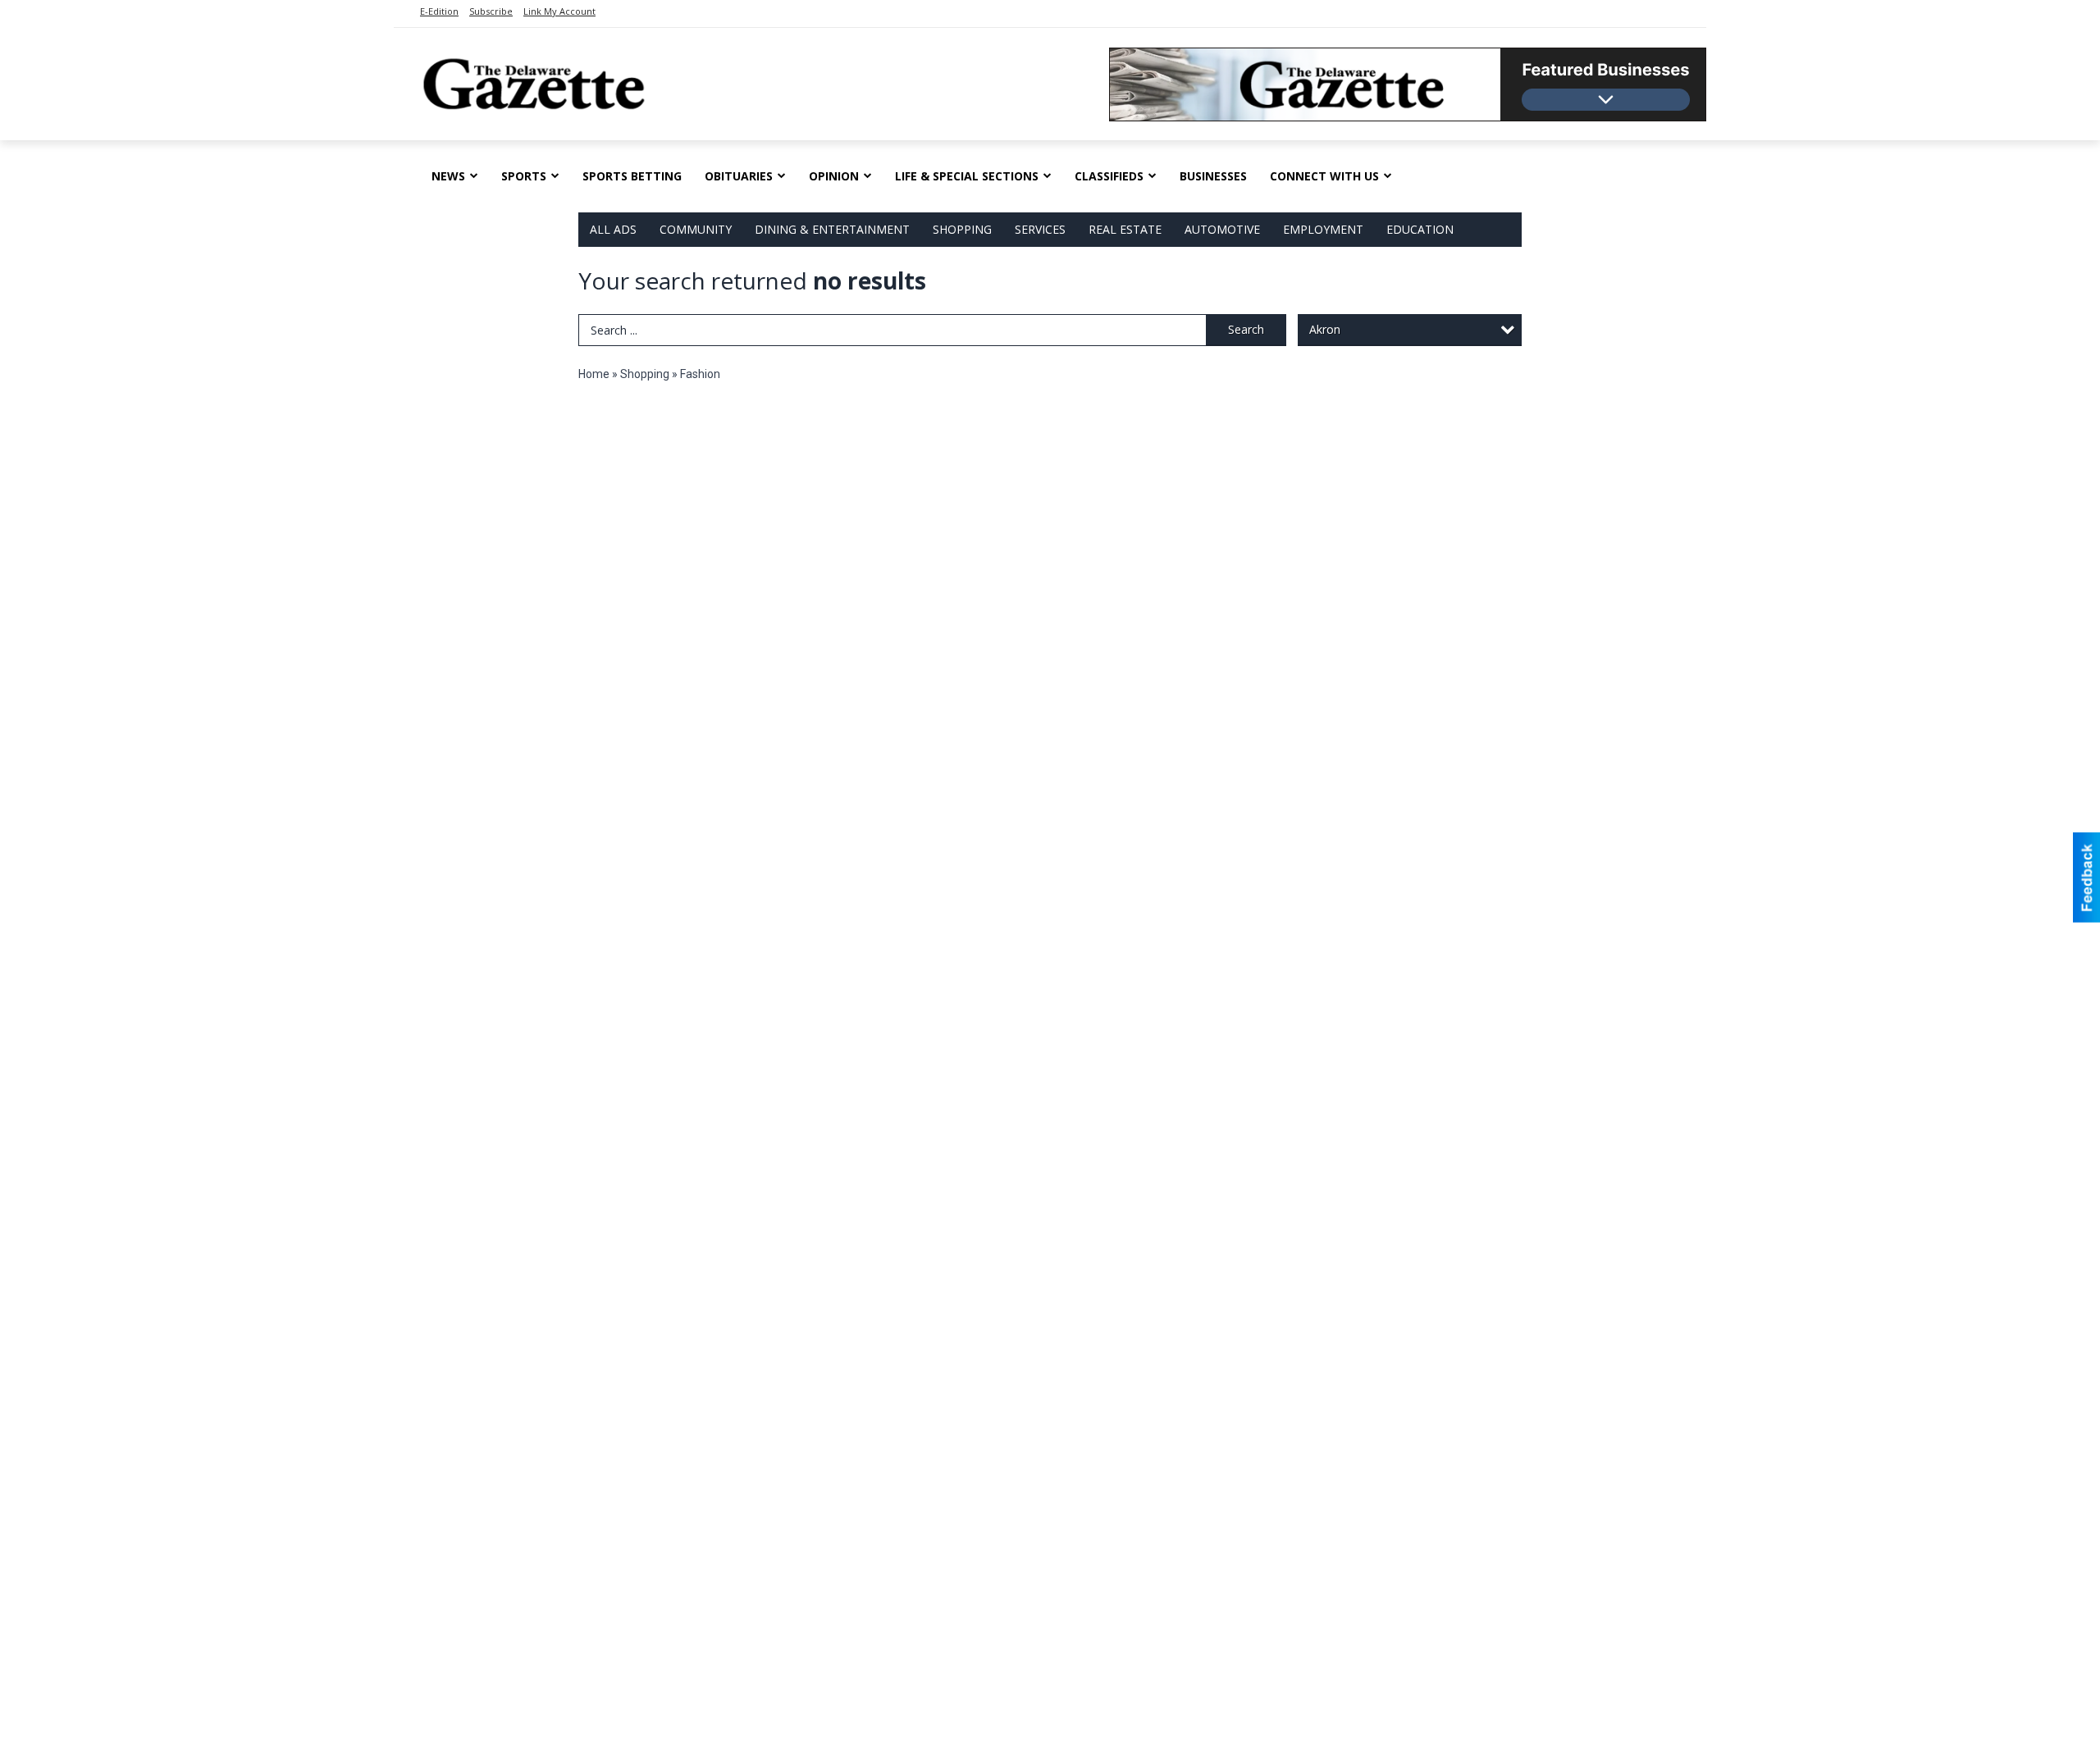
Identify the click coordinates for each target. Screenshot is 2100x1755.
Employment (1323, 229)
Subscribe (491, 11)
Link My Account (559, 11)
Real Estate (1125, 229)
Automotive (1222, 229)
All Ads (613, 229)
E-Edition (439, 11)
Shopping (962, 229)
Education (1420, 229)
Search (1246, 329)
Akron (1325, 329)
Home (594, 374)
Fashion (700, 374)
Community (696, 229)
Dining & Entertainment (832, 229)
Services (1040, 229)
